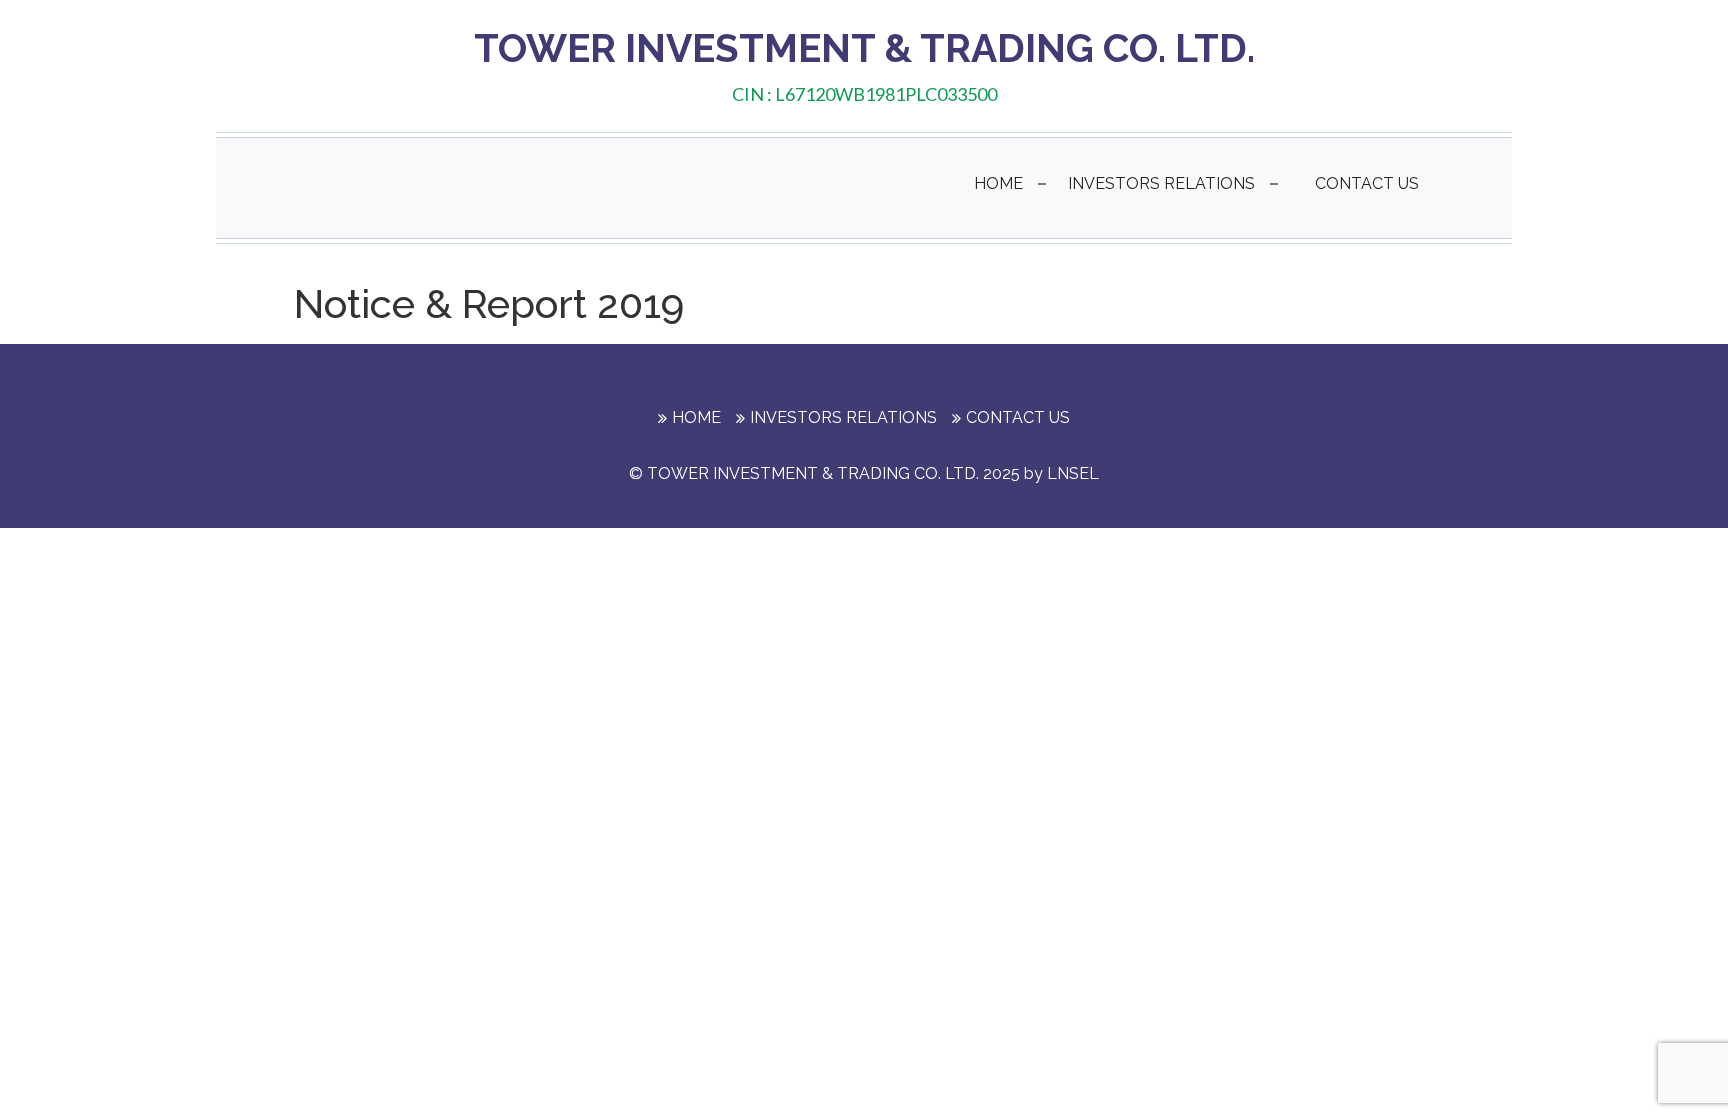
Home (998, 183)
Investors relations (1161, 183)
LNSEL (1073, 473)
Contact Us (1367, 183)
